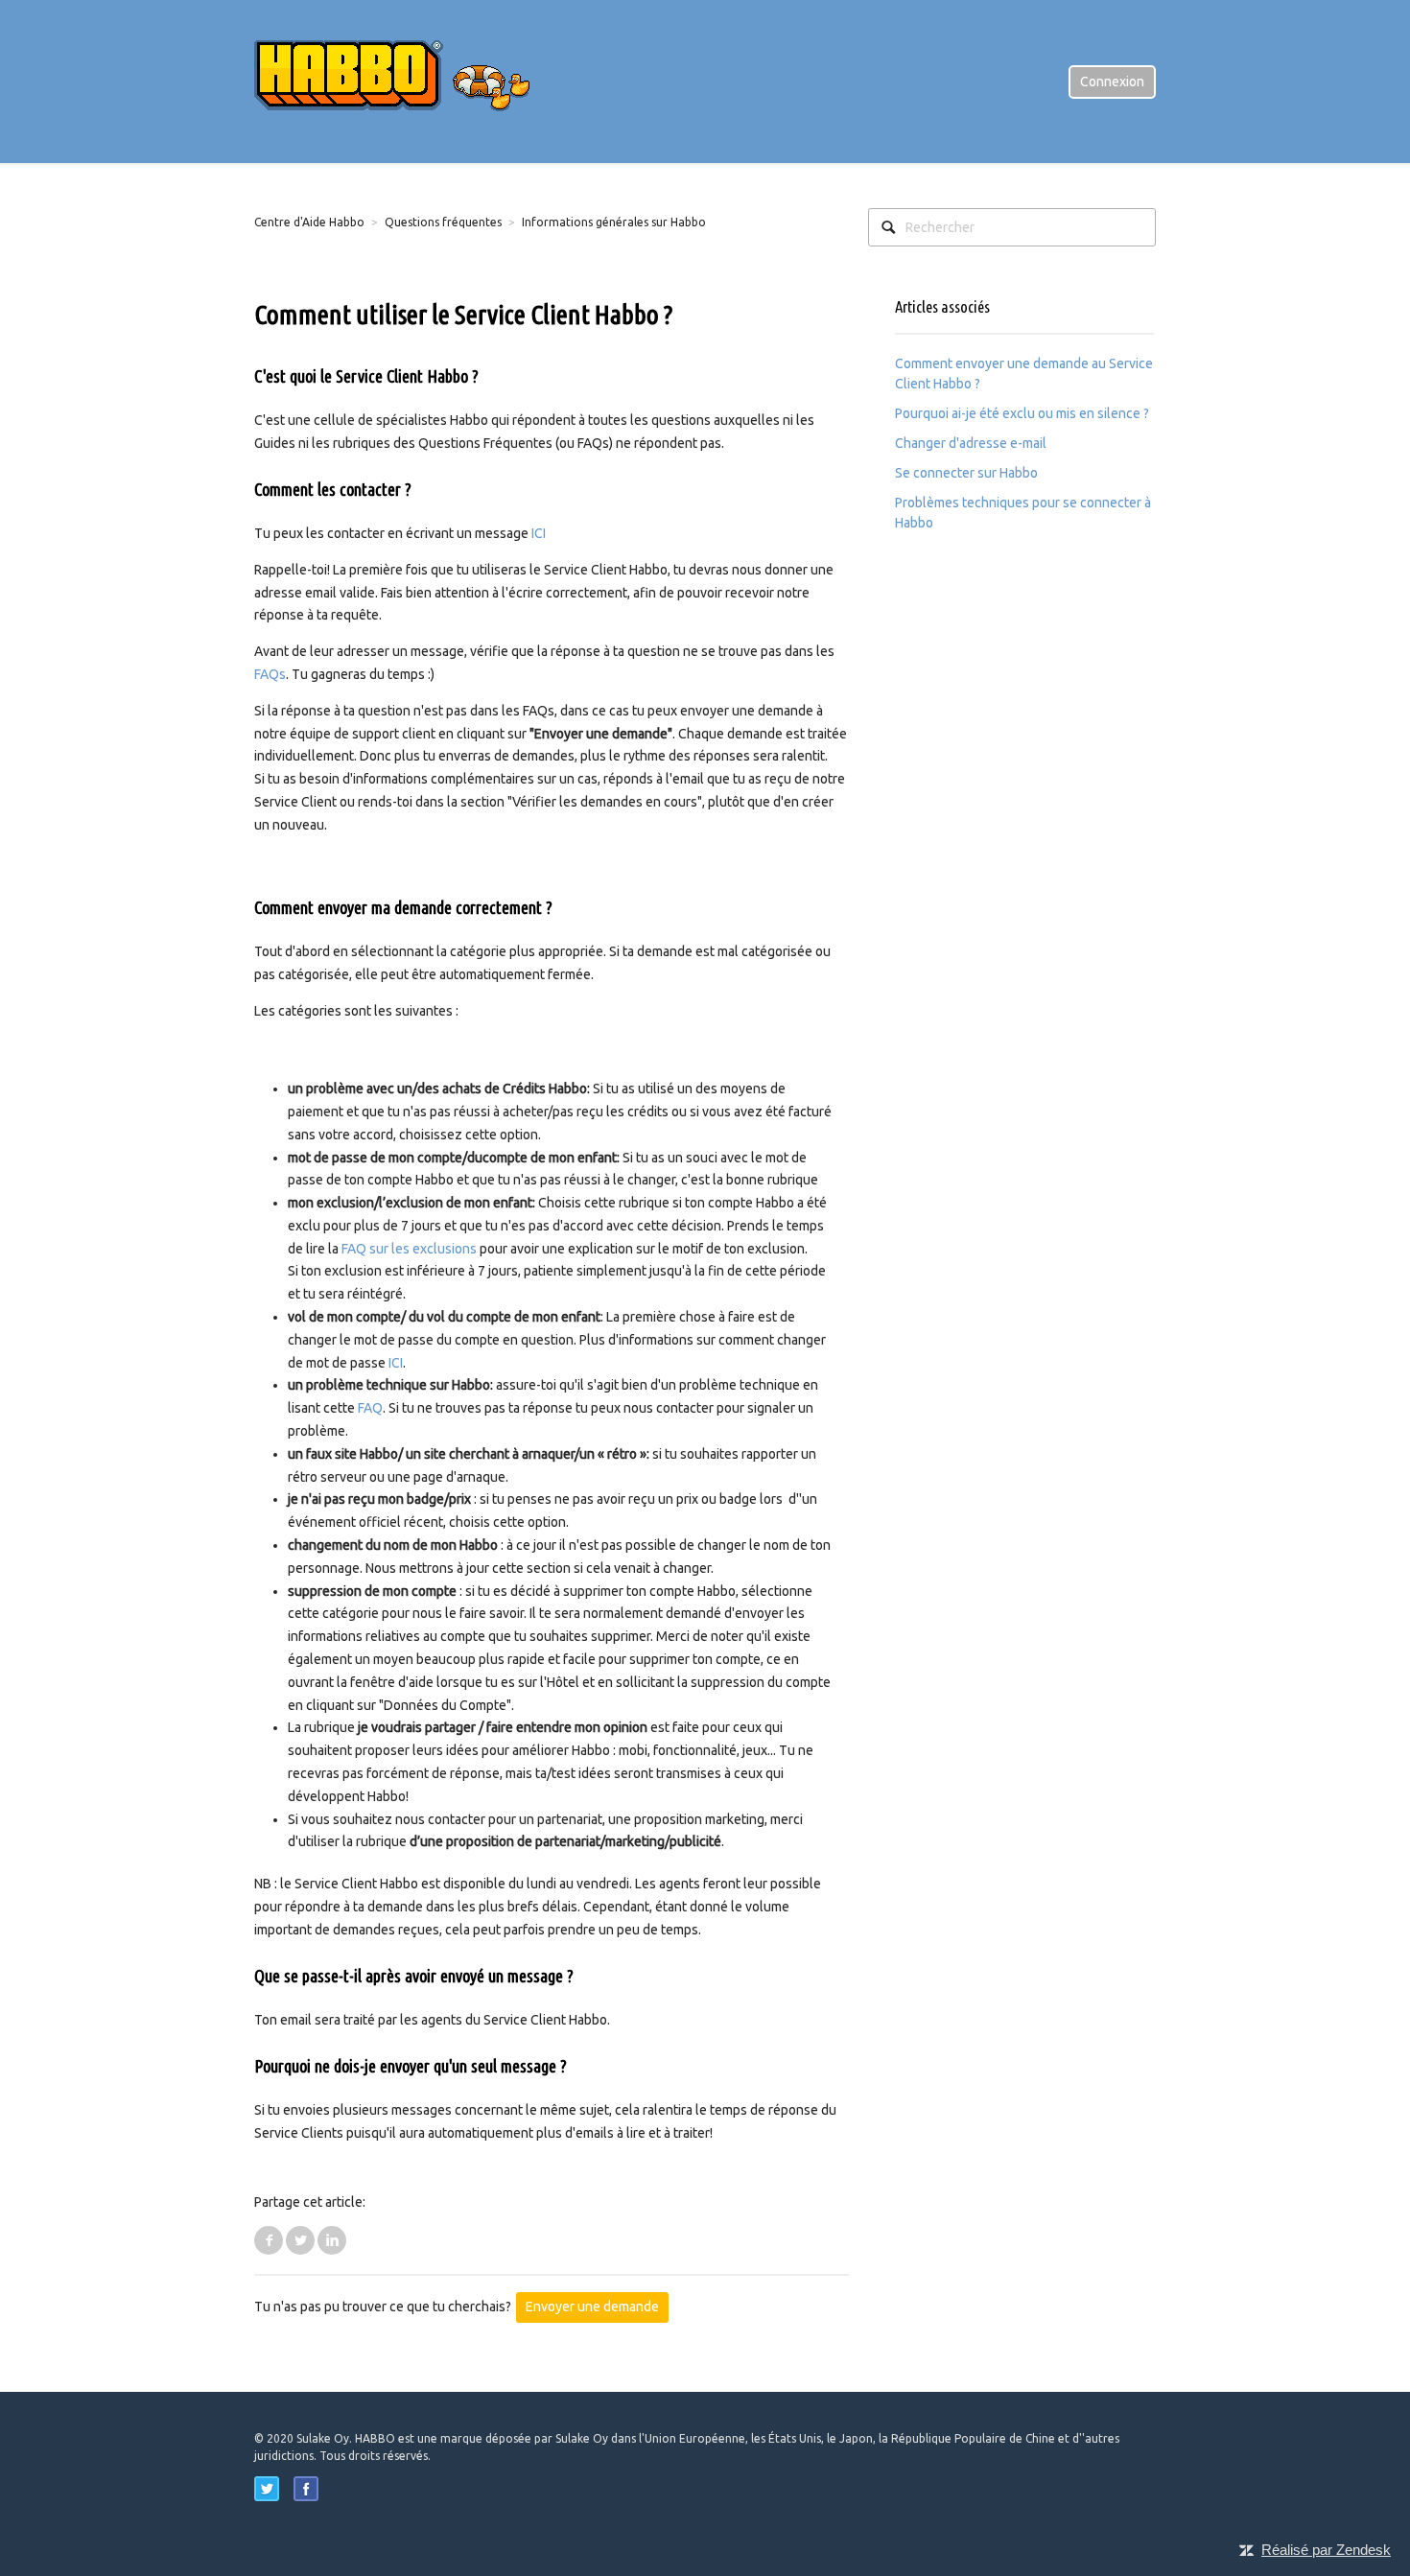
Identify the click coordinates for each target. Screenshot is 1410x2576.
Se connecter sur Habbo (966, 473)
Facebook (269, 2240)
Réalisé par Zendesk (1326, 2550)
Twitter (300, 2240)
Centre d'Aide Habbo (309, 222)
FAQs (270, 674)
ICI (539, 533)
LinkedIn (332, 2240)
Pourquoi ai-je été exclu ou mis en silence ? (1022, 413)
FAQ (370, 1408)
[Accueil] (408, 81)
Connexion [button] (1112, 82)
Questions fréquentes (443, 222)
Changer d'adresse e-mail (971, 443)
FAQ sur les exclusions (411, 1249)
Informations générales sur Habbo (614, 222)
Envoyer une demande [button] (592, 2307)
